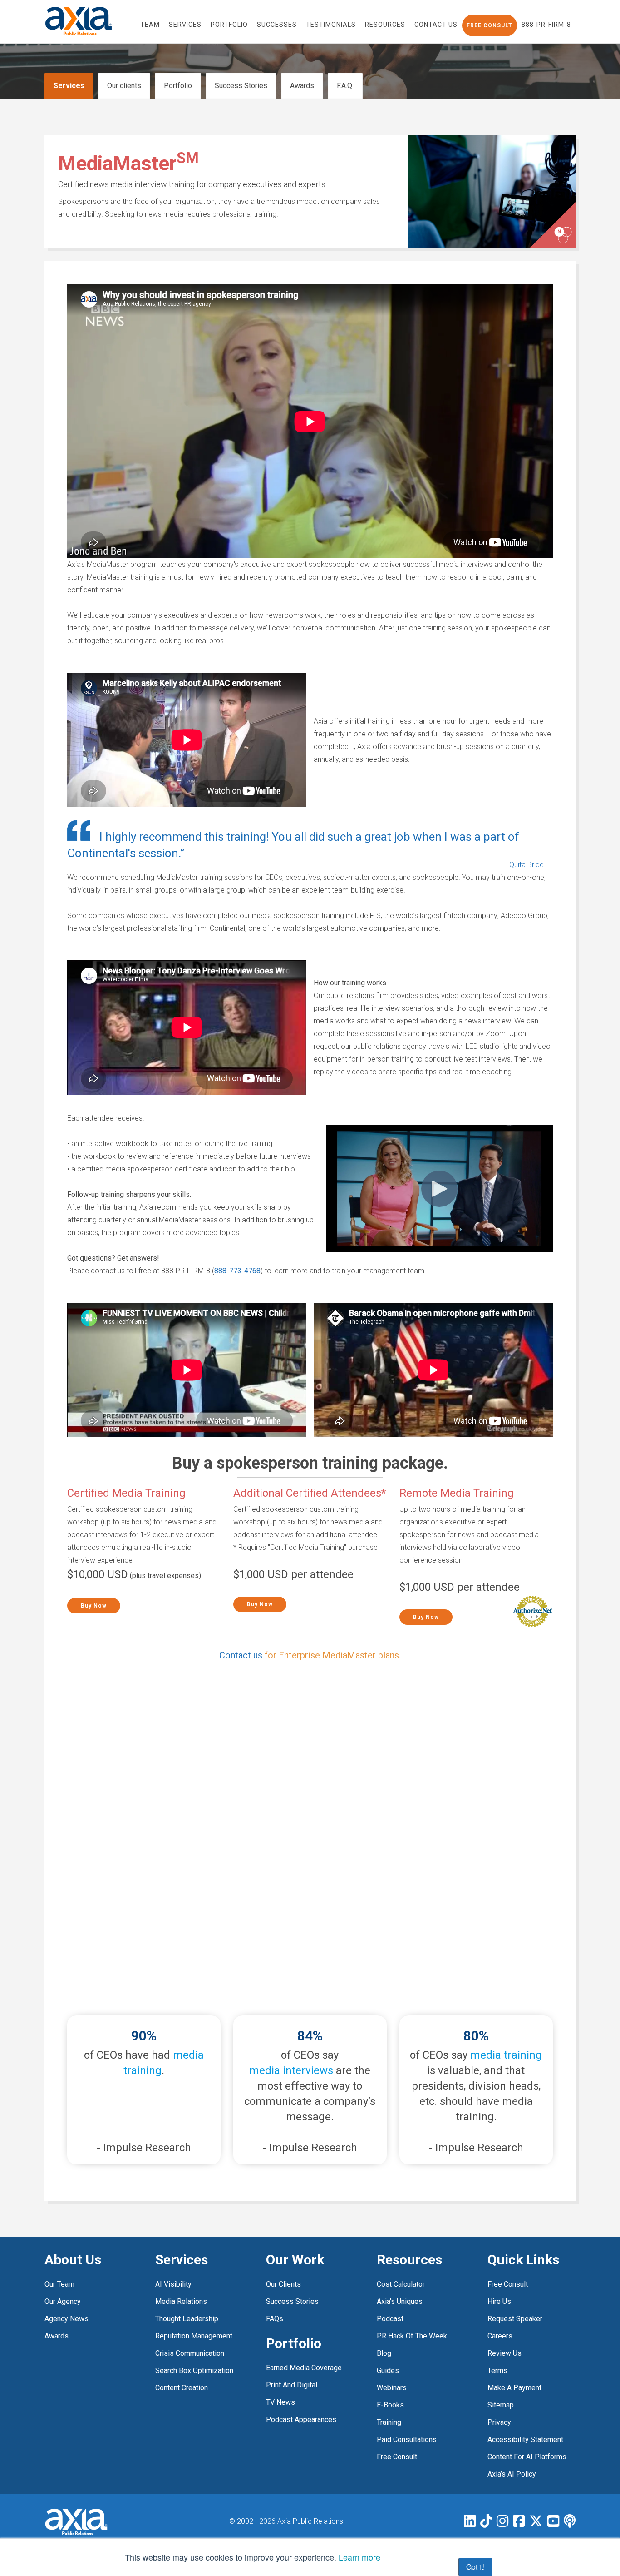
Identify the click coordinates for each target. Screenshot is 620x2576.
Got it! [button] (475, 2567)
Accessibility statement (525, 2440)
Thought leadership (187, 2319)
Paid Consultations (407, 2440)
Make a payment (514, 2388)
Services (69, 86)
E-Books (390, 2405)
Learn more (359, 2557)
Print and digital (292, 2385)
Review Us (504, 2353)
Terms (497, 2370)
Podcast (390, 2319)
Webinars (392, 2388)
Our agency (63, 2301)
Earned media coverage (304, 2368)
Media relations (181, 2301)
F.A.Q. (345, 86)
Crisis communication (190, 2353)
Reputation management (194, 2336)
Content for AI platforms (527, 2457)
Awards (302, 86)
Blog (384, 2353)
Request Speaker (515, 2319)
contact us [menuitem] (436, 25)
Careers (500, 2336)
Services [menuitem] (185, 25)
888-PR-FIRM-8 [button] (546, 25)
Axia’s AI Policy (512, 2474)
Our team (59, 2284)
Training (389, 2422)
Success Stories (241, 86)
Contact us (241, 1655)
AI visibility (173, 2284)
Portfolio (178, 86)
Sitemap (501, 2405)
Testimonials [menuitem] (331, 25)
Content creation (182, 2388)
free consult (397, 2457)
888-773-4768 (237, 1271)
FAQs (275, 2319)
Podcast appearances (301, 2420)
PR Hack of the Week (412, 2336)
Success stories (292, 2301)
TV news (280, 2402)
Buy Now (94, 1606)
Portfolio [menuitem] (229, 25)
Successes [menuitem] (277, 25)
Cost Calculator (401, 2284)
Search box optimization (194, 2370)
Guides (388, 2370)
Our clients (124, 86)
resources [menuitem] (385, 25)
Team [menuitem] (150, 25)
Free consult (508, 2284)
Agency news (66, 2319)
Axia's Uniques (400, 2301)
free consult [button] (490, 25)
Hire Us (499, 2301)
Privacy (499, 2422)
